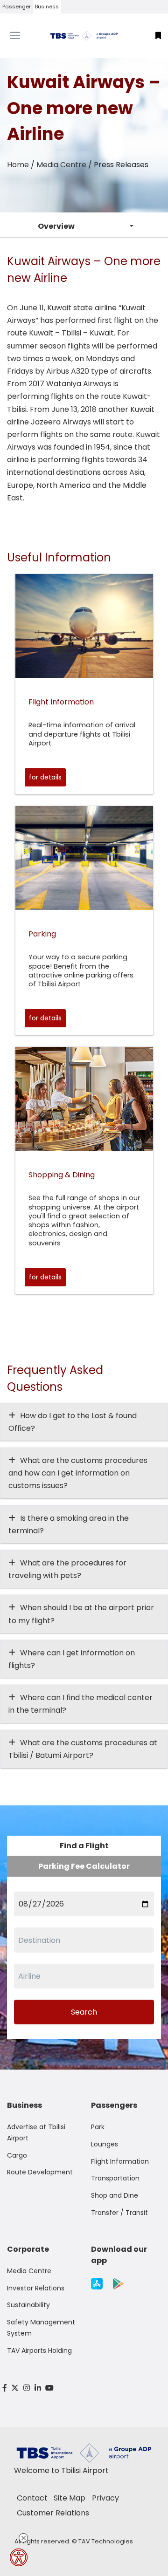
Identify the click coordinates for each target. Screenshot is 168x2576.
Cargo (17, 2155)
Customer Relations (53, 2513)
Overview (56, 226)
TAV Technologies (106, 2541)
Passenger (17, 7)
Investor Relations (36, 2288)
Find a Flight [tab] (84, 1846)
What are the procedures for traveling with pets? (67, 1569)
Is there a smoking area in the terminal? (69, 1524)
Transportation (115, 2178)
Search (84, 2012)
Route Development (40, 2172)
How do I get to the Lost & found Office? (73, 1422)
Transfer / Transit (119, 2213)
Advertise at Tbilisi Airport (36, 2132)
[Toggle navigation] (21, 35)
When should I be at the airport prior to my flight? (81, 1614)
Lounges (105, 2144)
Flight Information (120, 2161)
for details (45, 777)
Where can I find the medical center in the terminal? (80, 1704)
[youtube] (49, 2388)
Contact (32, 2498)
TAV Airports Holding (39, 2351)
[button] (158, 36)
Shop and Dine (115, 2195)
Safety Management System (41, 2328)
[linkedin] (38, 2388)
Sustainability (28, 2305)
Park (98, 2127)
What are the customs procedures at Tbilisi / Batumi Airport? (83, 1749)
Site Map (70, 2498)
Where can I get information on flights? (72, 1659)
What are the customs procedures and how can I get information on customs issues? (78, 1473)
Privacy (105, 2498)
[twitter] (15, 2388)
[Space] (84, 36)
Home (18, 165)
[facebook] (5, 2388)
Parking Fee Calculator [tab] (84, 1866)
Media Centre (61, 165)
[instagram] (27, 2388)
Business (47, 7)
